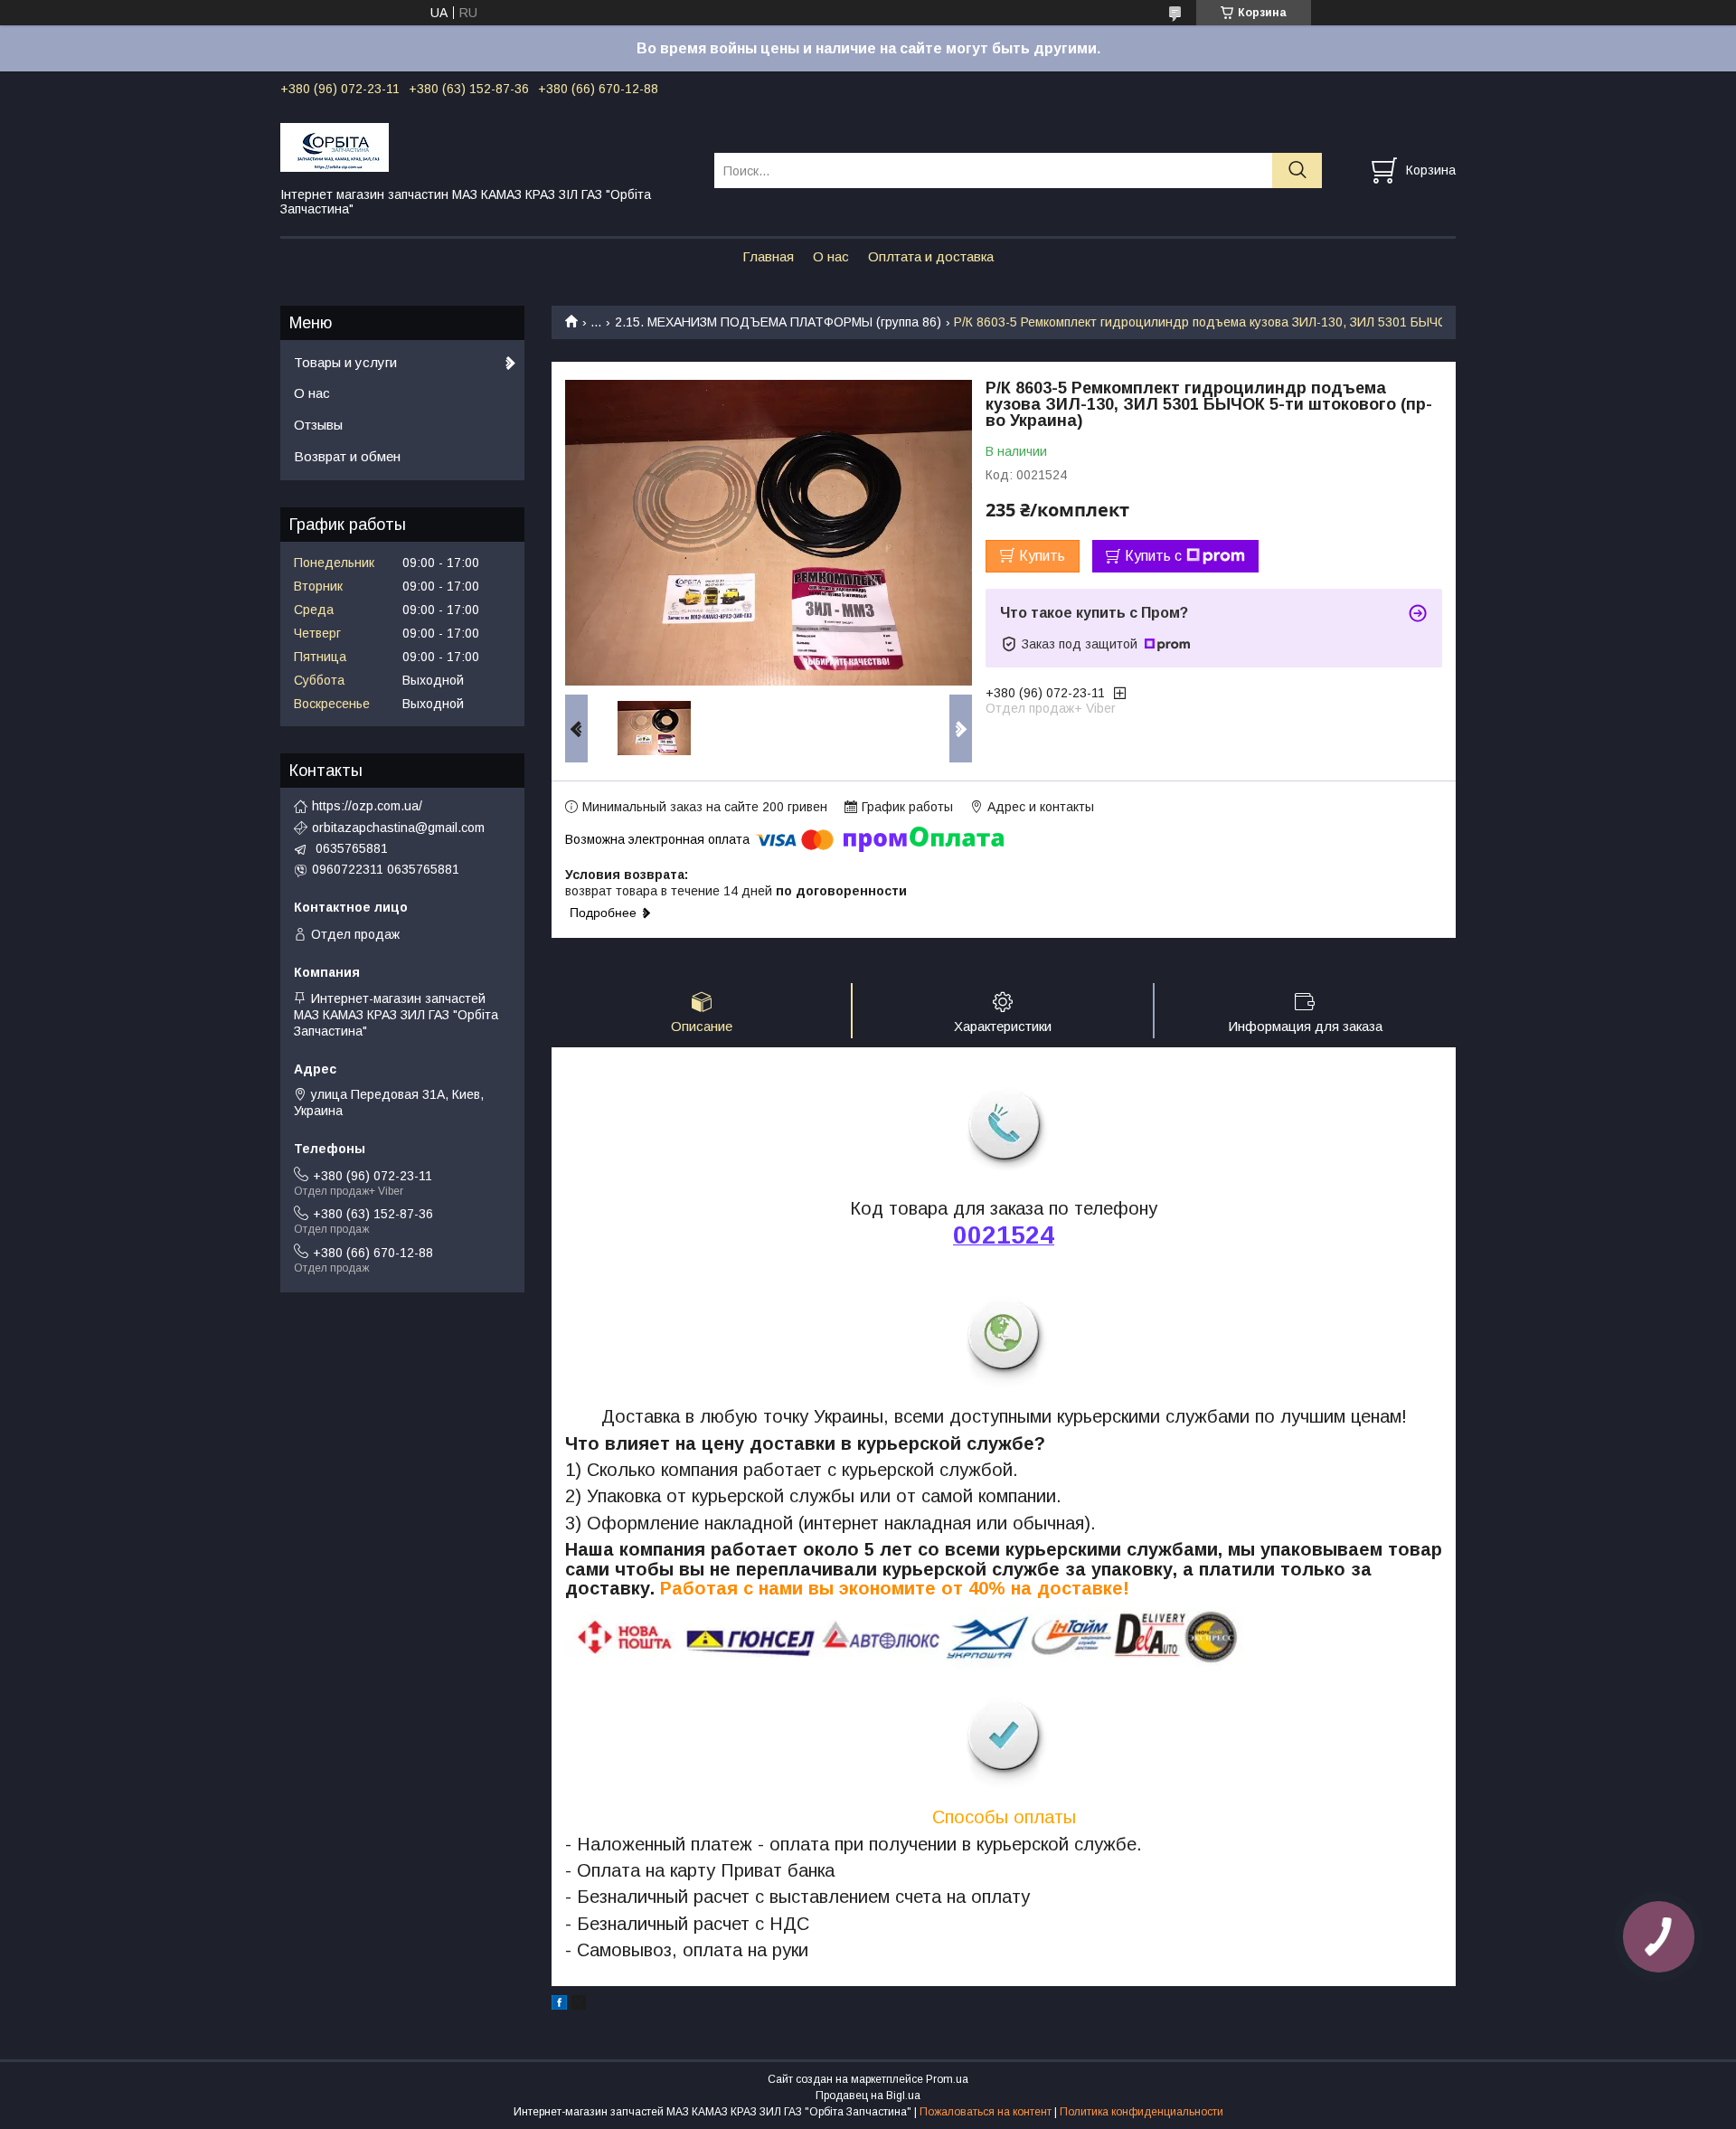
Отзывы (318, 425)
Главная (768, 256)
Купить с (1153, 556)
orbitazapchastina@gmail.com (398, 828)
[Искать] (1297, 170)
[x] (579, 2005)
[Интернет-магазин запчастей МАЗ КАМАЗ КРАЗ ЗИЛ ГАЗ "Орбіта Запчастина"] (486, 147)
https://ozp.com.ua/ (367, 806)
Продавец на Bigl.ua (868, 2096)
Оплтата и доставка (931, 256)
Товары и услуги (345, 362)
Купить (1042, 556)
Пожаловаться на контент (986, 2112)
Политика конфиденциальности (1142, 2112)
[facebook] (559, 2005)
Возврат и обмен (347, 456)
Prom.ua (947, 2079)
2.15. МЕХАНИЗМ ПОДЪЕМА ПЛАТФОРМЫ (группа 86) (778, 322)
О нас (831, 256)
